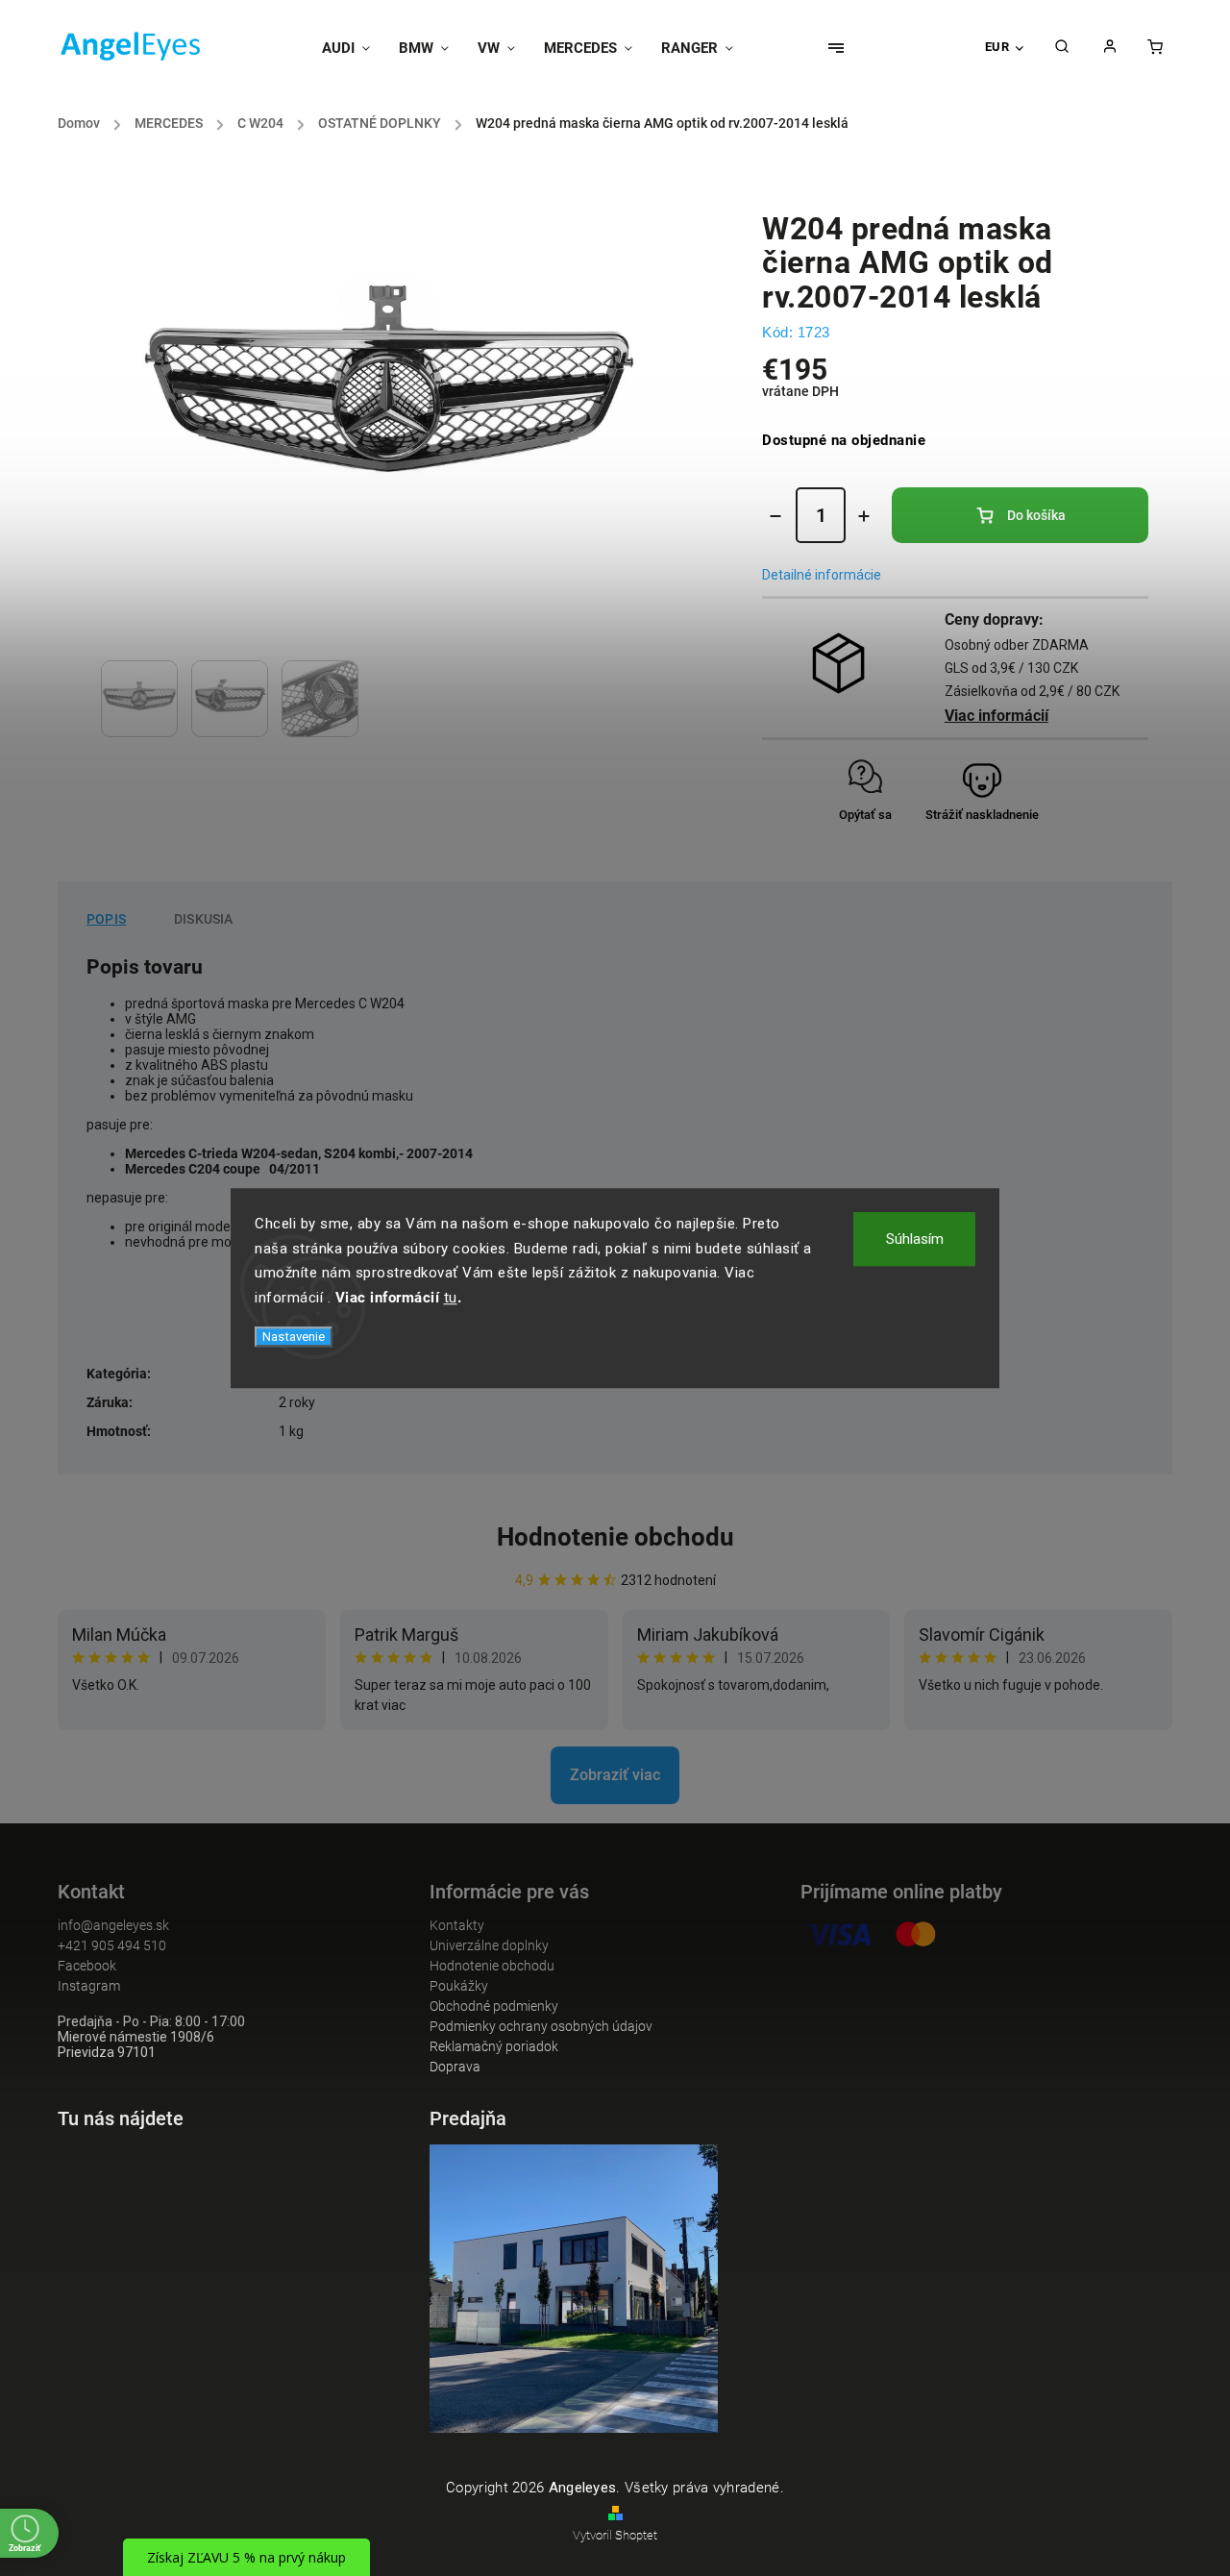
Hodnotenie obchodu (615, 1537)
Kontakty (457, 1925)
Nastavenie (294, 1337)
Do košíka (1036, 515)
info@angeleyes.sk (113, 1925)
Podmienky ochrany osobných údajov (541, 2026)
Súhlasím (915, 1239)
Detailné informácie (822, 575)
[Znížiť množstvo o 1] (775, 516)
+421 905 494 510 (112, 1945)
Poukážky (459, 1986)
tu (451, 1298)
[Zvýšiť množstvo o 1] (864, 516)
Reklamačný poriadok (494, 2046)
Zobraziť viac (615, 1775)
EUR (997, 47)
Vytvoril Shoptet (615, 2535)
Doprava (455, 2067)
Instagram (89, 1986)
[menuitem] (353, 48)
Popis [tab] (106, 919)
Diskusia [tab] (204, 919)
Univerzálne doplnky (489, 1945)
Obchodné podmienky (494, 2006)
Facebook (87, 1966)
